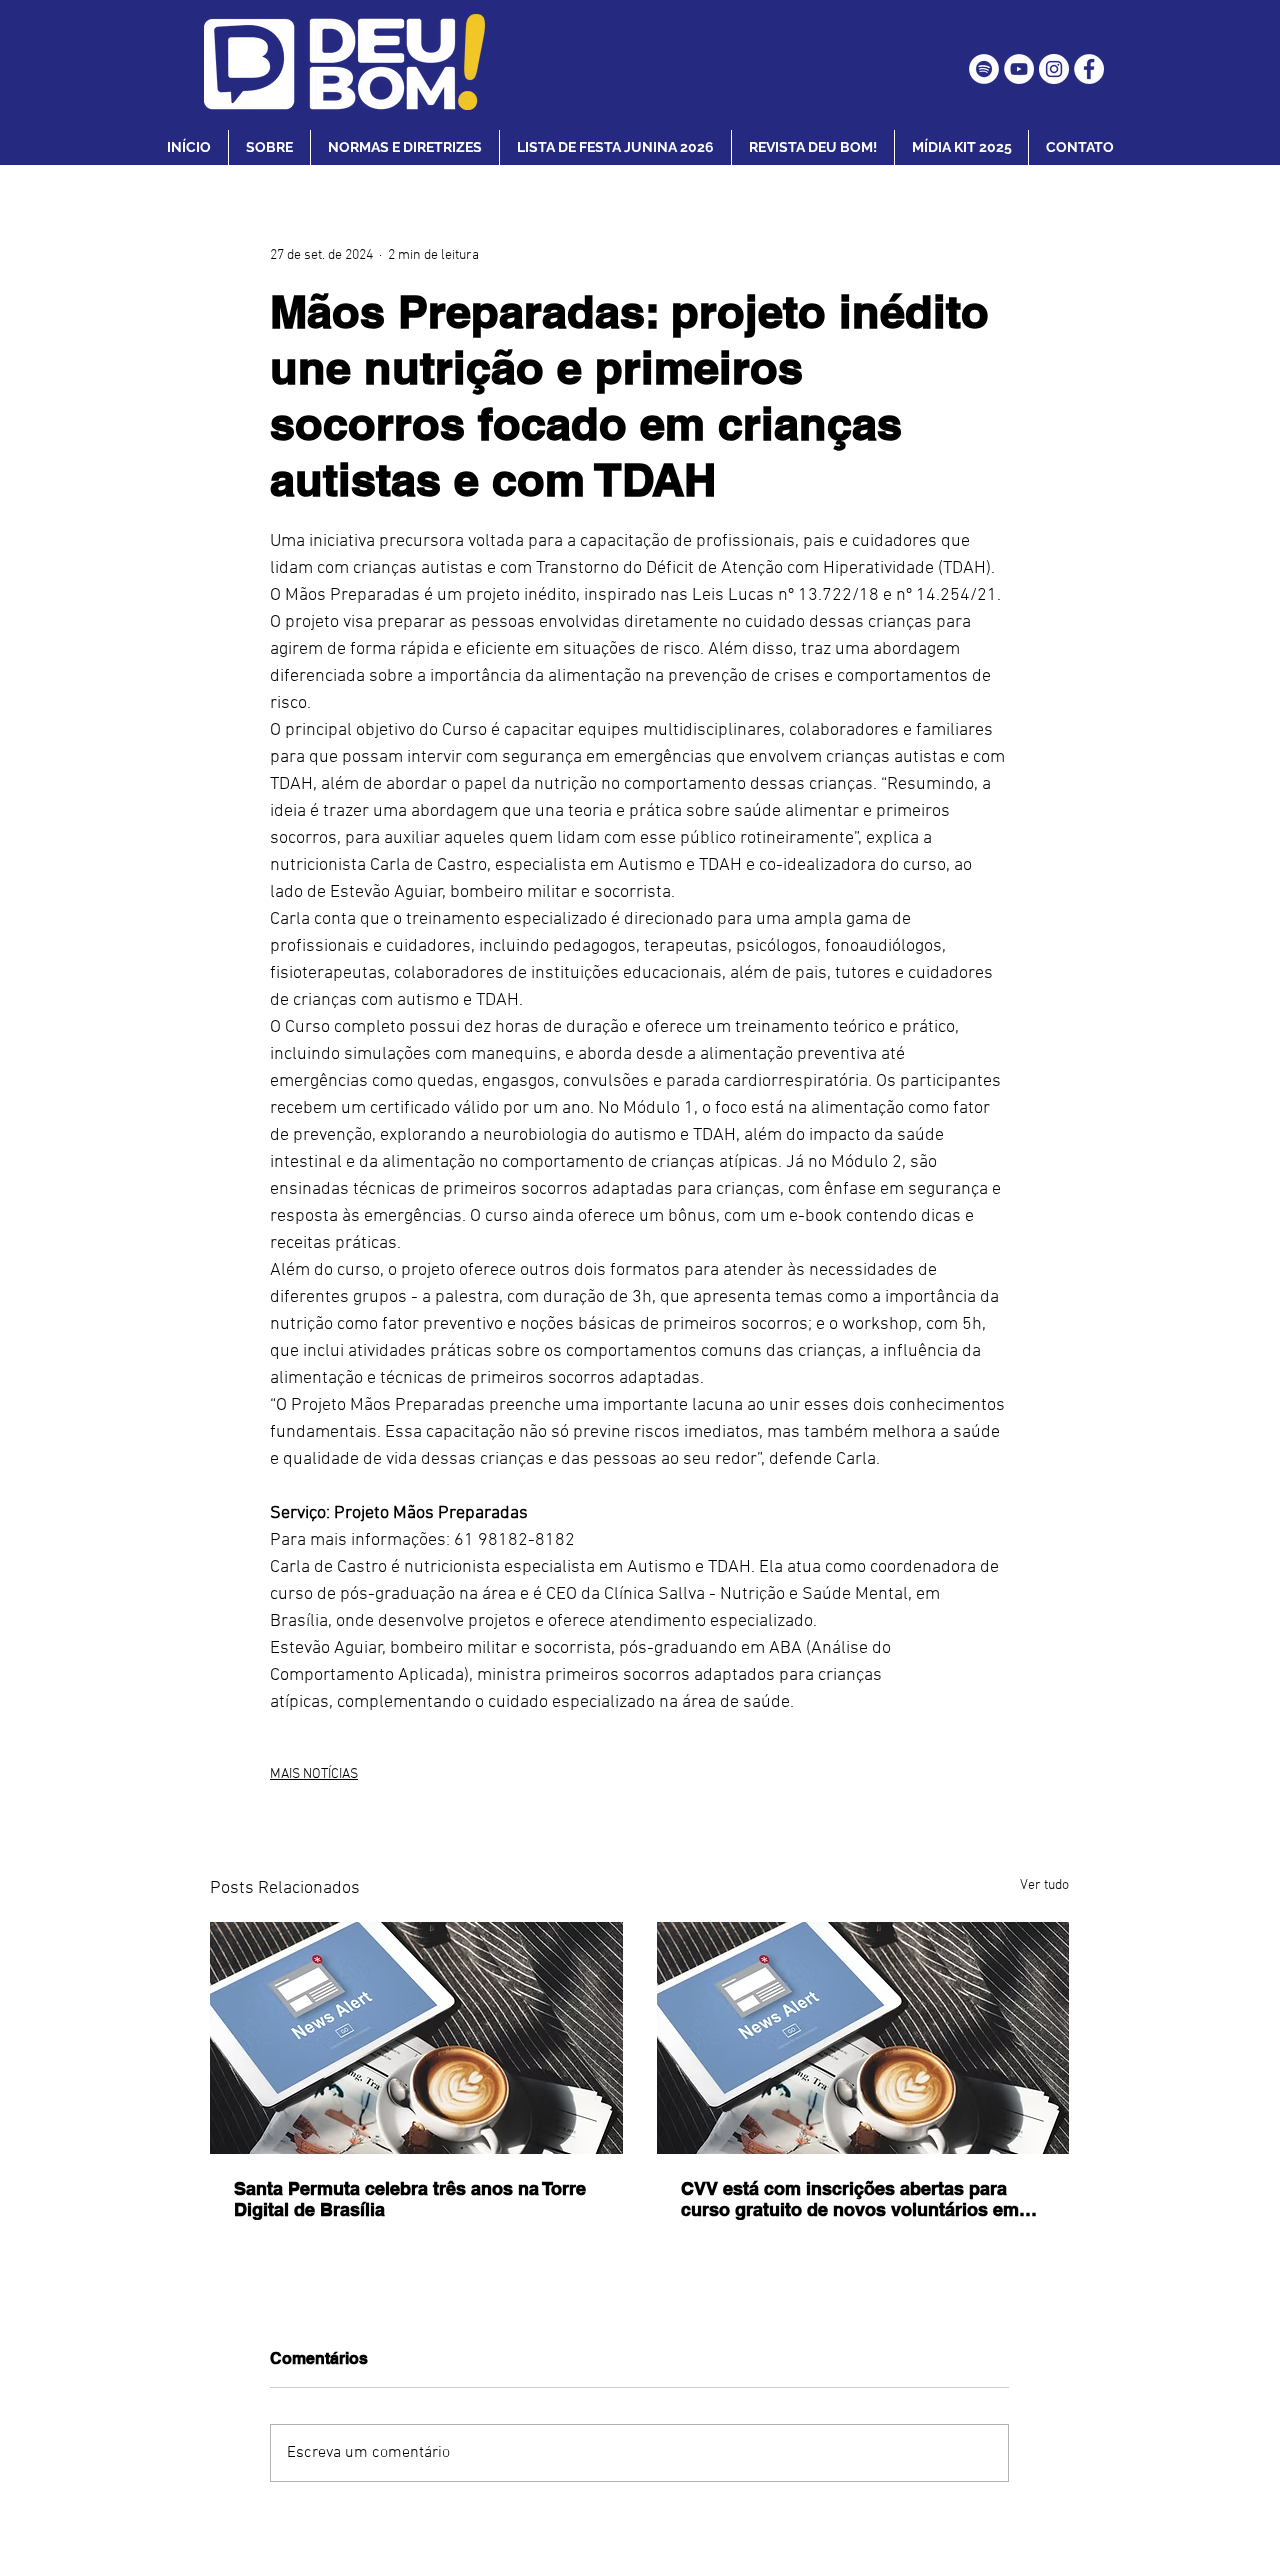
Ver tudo (1044, 1885)
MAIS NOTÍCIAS (314, 1774)
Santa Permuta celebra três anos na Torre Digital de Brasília (410, 2199)
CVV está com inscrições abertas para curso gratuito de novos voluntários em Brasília (850, 2199)
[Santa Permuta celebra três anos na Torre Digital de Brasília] (416, 2038)
